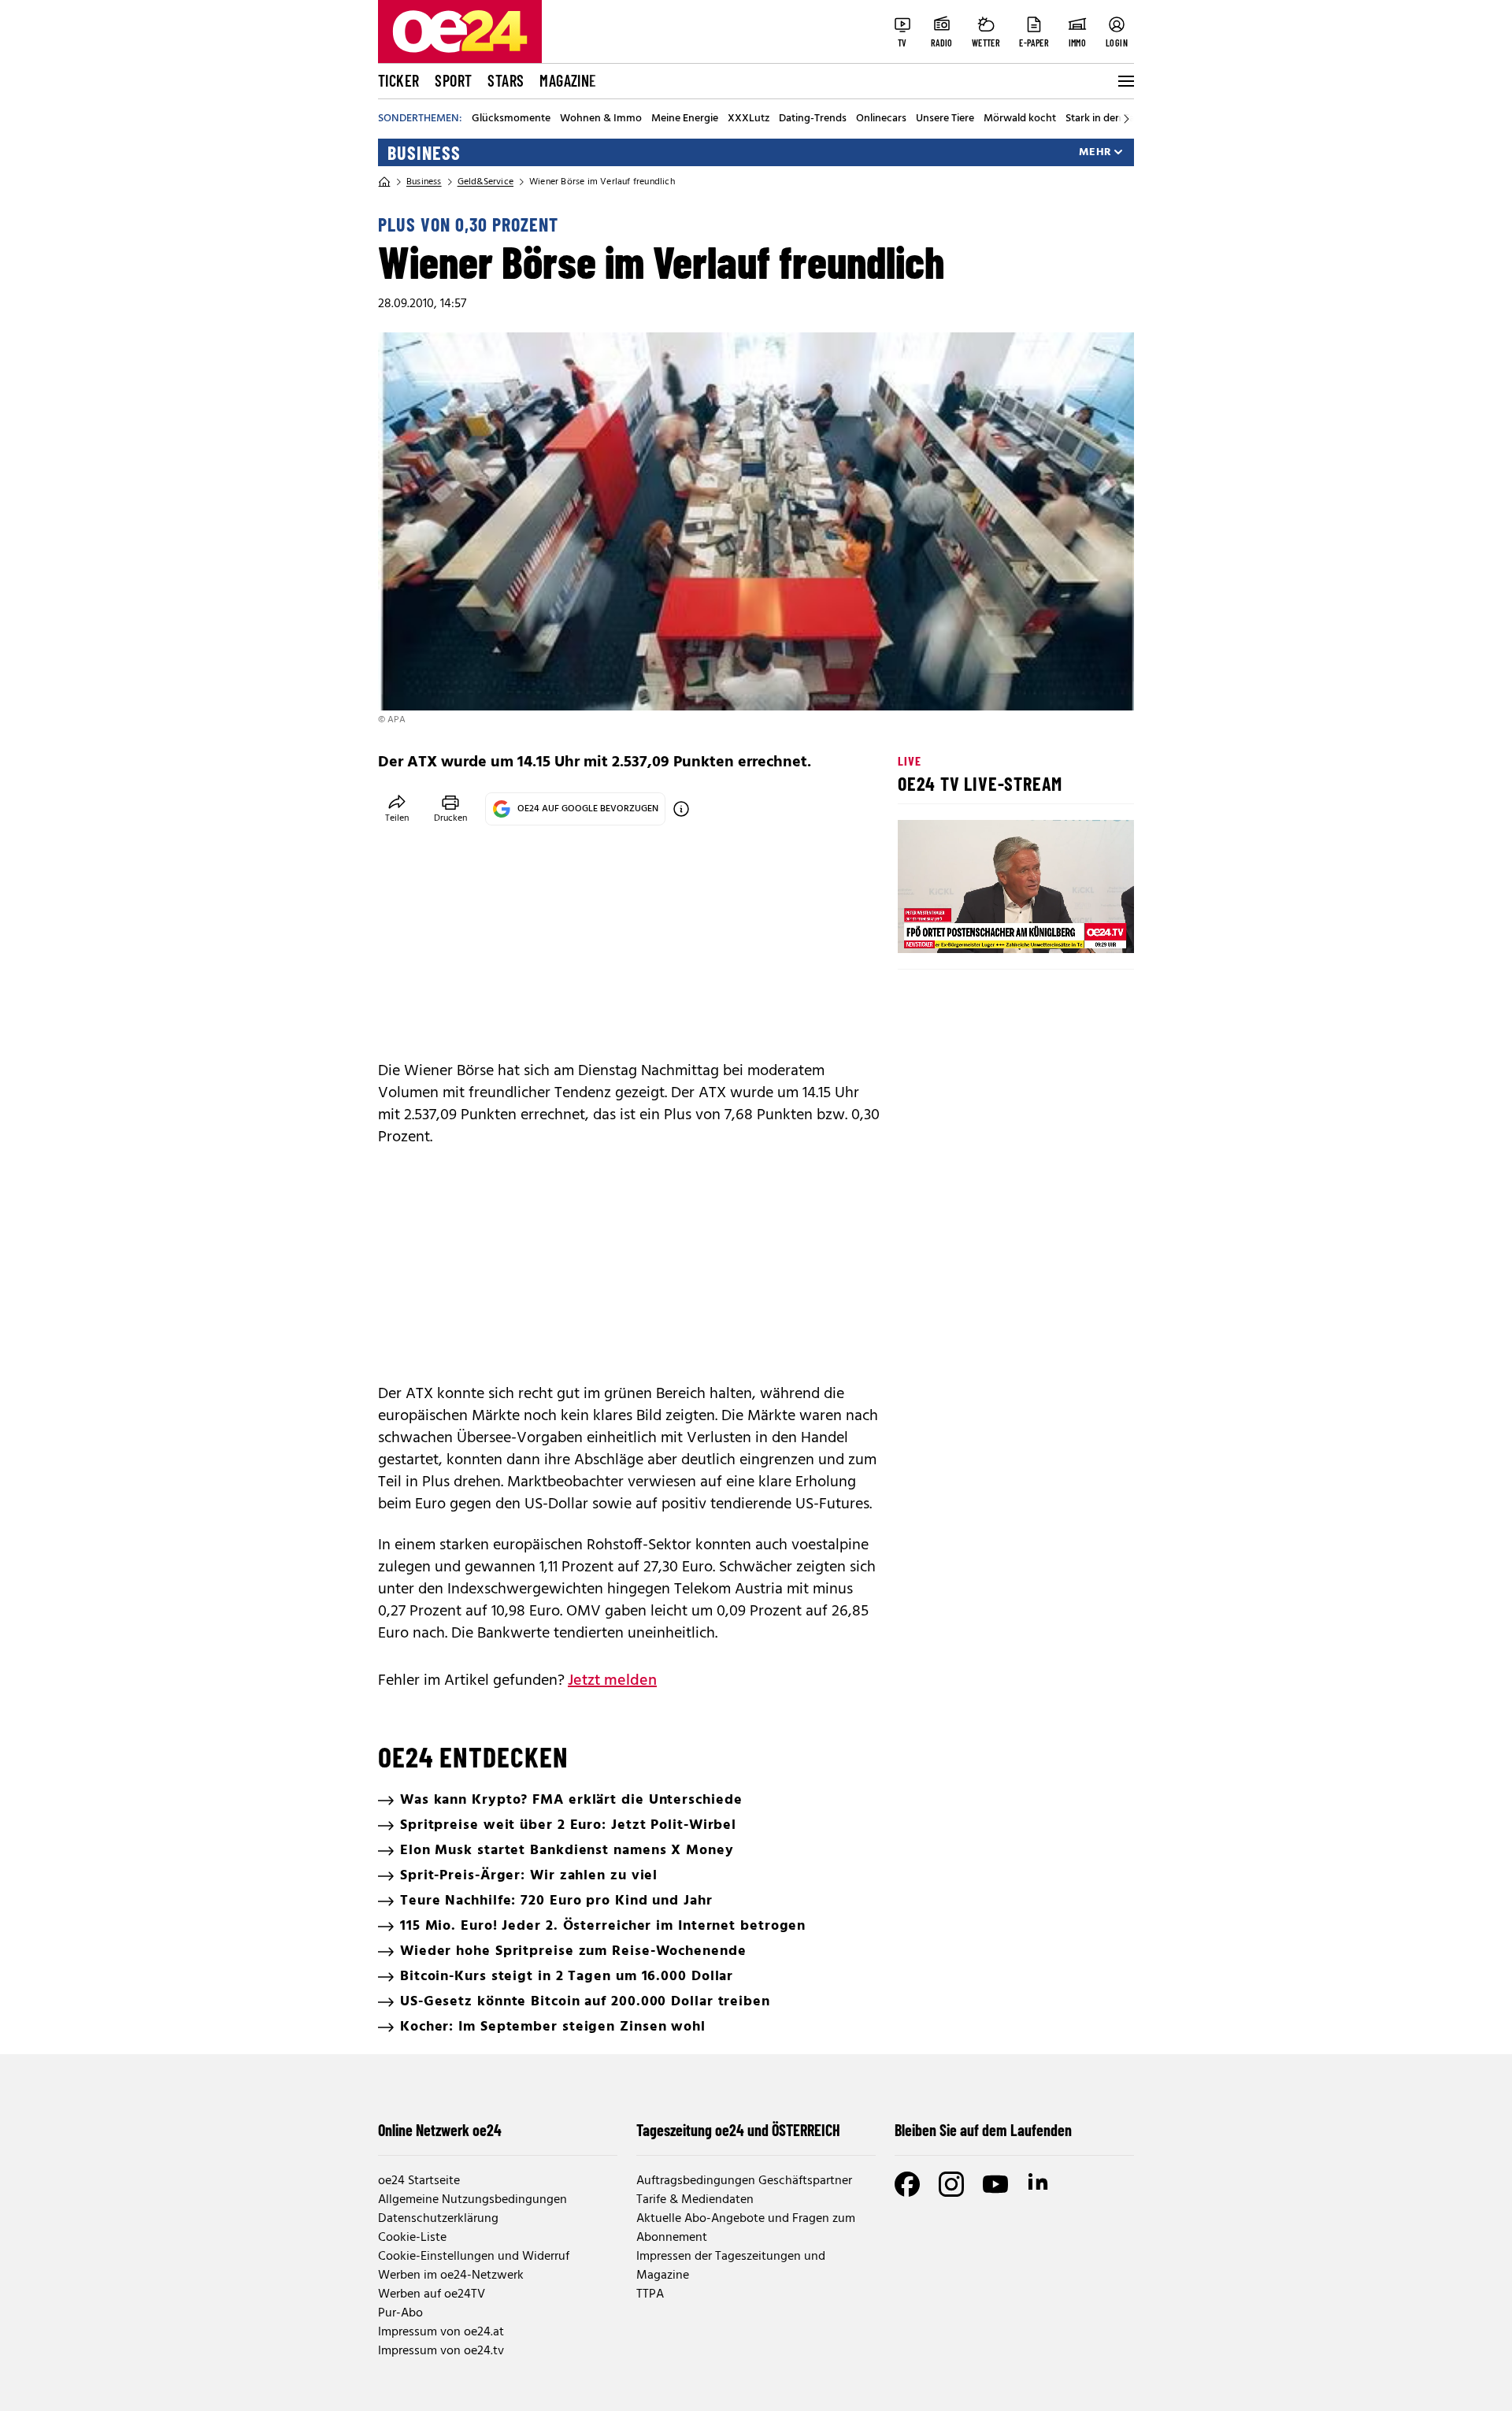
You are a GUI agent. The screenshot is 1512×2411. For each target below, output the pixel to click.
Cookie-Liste (412, 2238)
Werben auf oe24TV (432, 2294)
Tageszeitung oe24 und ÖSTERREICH (738, 2130)
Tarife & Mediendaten (695, 2200)
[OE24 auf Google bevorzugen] (681, 809)
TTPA (650, 2294)
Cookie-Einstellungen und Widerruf (474, 2257)
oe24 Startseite (419, 2181)
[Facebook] (907, 2184)
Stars (506, 80)
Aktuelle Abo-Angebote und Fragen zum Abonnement (746, 2228)
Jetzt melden (612, 1681)
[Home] (384, 182)
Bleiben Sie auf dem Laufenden (983, 2130)
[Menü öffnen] (1125, 81)
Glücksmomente (511, 119)
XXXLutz (749, 119)
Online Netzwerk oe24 (440, 2130)
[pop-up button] (1084, 928)
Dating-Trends (813, 119)
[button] (923, 928)
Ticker (398, 80)
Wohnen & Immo (601, 119)
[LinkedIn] (1039, 2184)
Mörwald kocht (1020, 119)
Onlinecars (881, 119)
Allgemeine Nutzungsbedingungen (472, 2200)
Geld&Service (485, 182)
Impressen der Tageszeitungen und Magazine (731, 2266)
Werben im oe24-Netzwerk (451, 2276)
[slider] (975, 928)
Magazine (568, 80)
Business (424, 153)
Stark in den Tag (1103, 119)
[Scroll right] (1126, 119)
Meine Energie (685, 119)
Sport (453, 80)
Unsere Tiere (945, 119)
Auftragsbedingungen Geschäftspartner (744, 2181)
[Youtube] (995, 2184)
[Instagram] (951, 2184)
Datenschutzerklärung (438, 2219)
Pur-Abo (400, 2313)
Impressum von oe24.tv (441, 2351)
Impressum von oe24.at (441, 2332)
